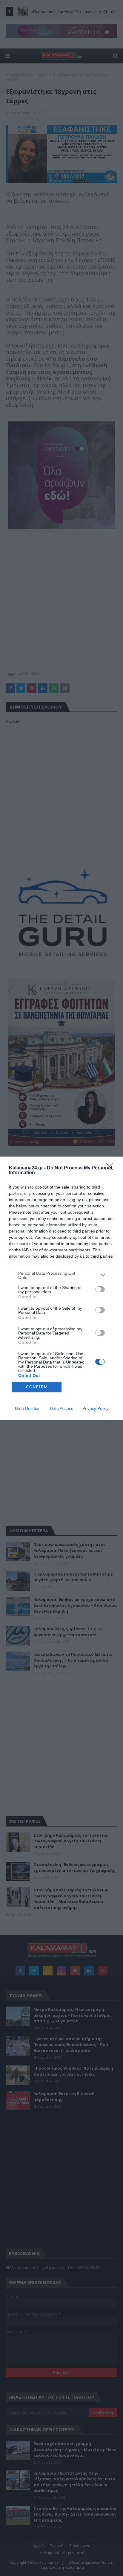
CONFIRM (37, 1387)
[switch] (100, 1289)
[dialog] (61, 1288)
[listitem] (61, 1275)
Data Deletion (28, 1408)
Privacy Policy (95, 1408)
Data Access (61, 1408)
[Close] (111, 1168)
